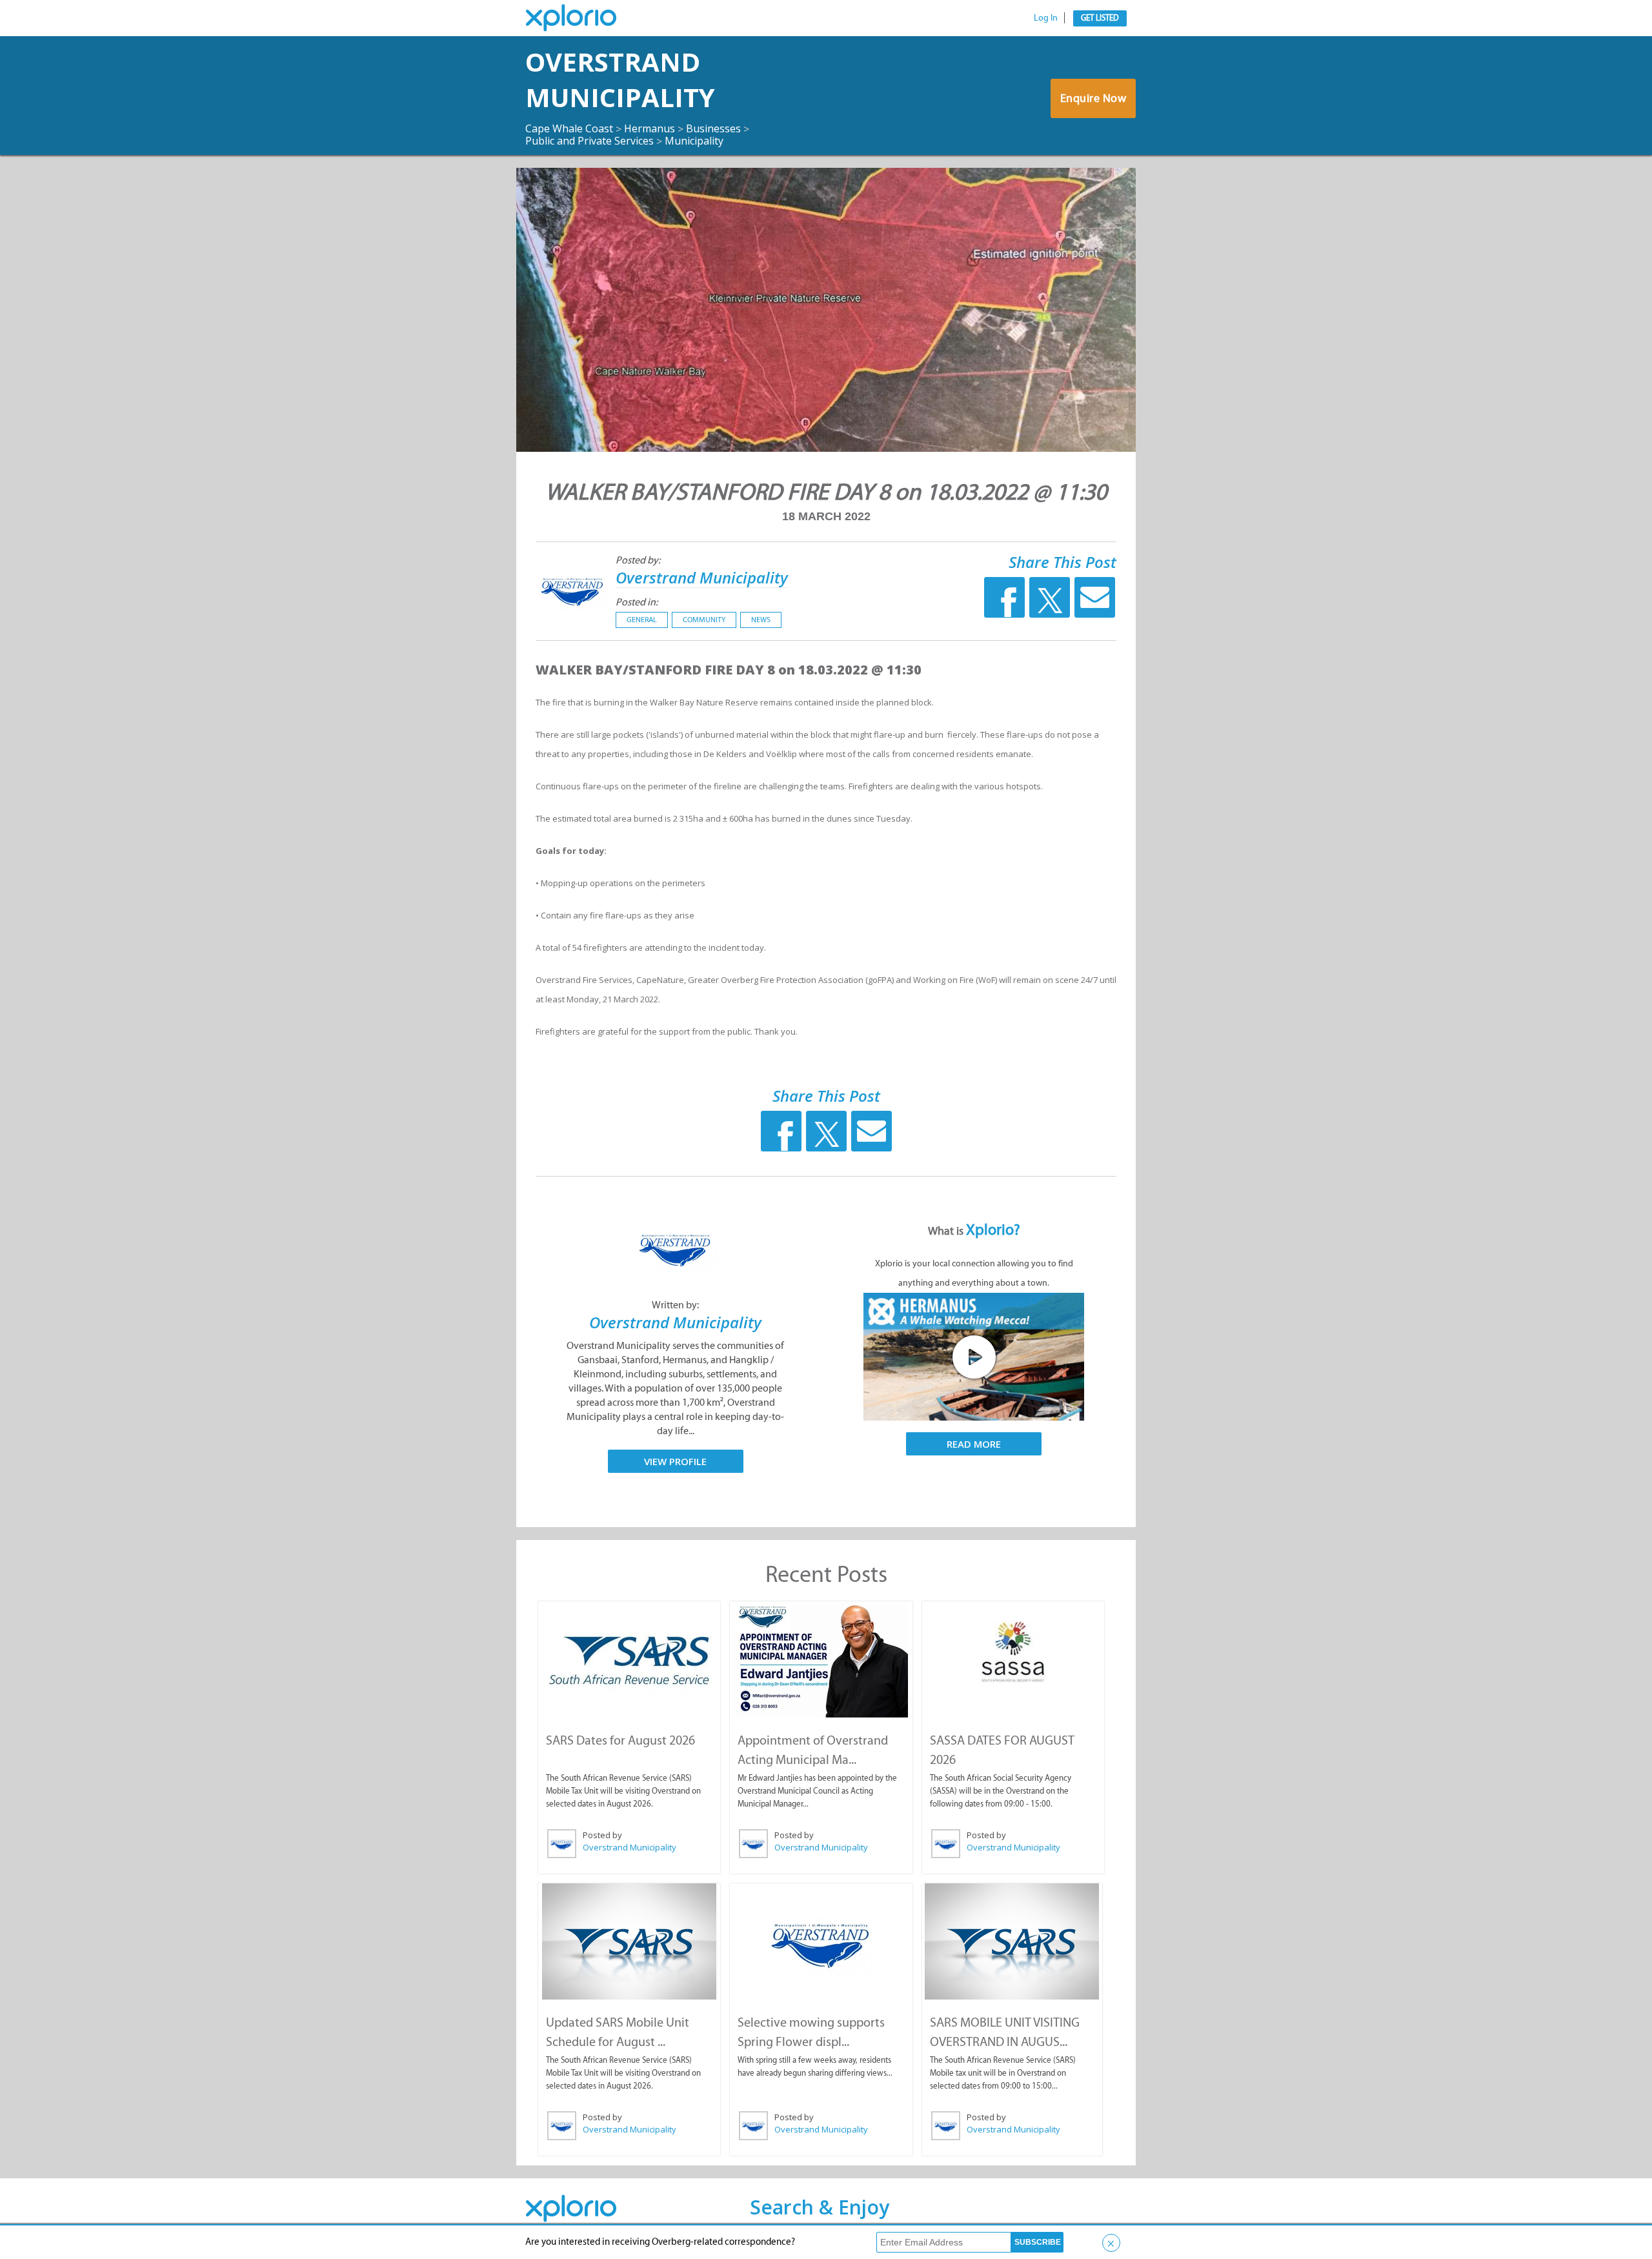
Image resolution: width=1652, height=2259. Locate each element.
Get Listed (1100, 18)
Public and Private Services (589, 141)
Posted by (602, 1835)
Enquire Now (1093, 98)
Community (704, 620)
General (642, 620)
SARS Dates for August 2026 (620, 1740)
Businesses (713, 128)
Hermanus (650, 128)
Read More (974, 1444)
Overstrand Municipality (620, 79)
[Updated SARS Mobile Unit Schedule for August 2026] (629, 1941)
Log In (1046, 18)
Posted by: (638, 560)
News (761, 620)
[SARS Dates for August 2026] (629, 1659)
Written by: (675, 1305)
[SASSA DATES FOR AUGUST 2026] (1013, 1653)
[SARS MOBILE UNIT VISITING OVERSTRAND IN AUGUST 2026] (1012, 1941)
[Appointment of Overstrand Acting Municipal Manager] (821, 1659)
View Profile (675, 1461)
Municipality (694, 141)
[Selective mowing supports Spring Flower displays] (821, 1941)
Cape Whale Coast (569, 128)
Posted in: (637, 602)
